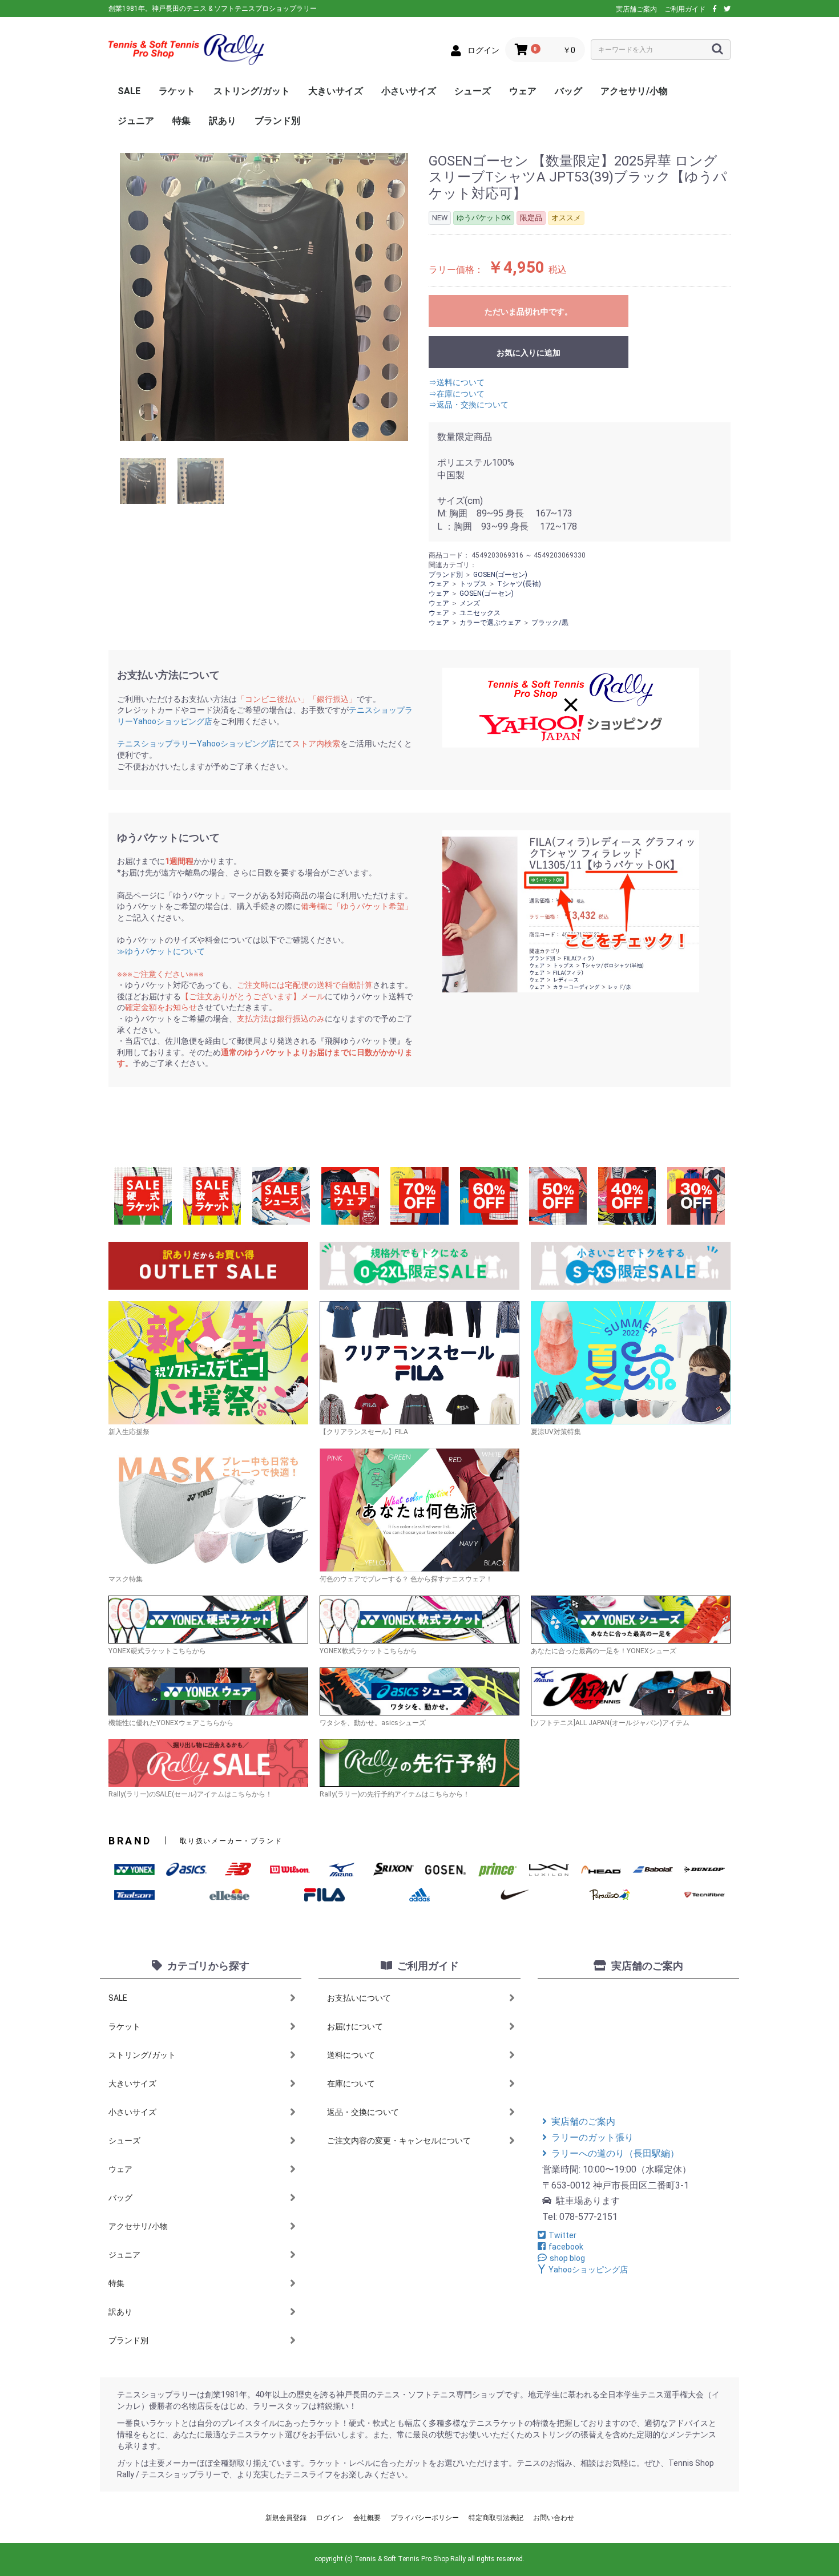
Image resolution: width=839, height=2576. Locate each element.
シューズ (473, 91)
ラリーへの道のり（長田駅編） (615, 2153)
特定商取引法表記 (496, 2518)
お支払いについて (359, 1998)
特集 (181, 121)
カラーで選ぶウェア (490, 623)
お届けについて (355, 2026)
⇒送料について (457, 382)
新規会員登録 (286, 2518)
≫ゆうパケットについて (161, 951)
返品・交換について (363, 2112)
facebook (566, 2247)
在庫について (351, 2084)
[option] (264, 297)
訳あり (223, 121)
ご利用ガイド (685, 9)
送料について (351, 2055)
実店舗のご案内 (583, 2121)
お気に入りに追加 (529, 353)
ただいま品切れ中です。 (529, 312)
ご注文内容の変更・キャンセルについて (399, 2141)
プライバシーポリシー (425, 2518)
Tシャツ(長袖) (519, 584)
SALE (129, 91)
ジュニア (136, 121)
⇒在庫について (457, 394)
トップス (473, 584)
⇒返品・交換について (469, 405)
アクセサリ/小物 (634, 91)
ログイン (330, 2518)
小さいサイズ (409, 91)
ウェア (523, 91)
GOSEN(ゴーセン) (500, 575)
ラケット (177, 91)
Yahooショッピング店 (588, 2270)
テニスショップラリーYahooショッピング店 (197, 744)
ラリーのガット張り (592, 2137)
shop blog (567, 2258)
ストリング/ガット (252, 91)
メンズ (470, 603)
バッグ (568, 91)
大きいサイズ (336, 91)
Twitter (562, 2235)
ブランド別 (277, 121)
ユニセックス (480, 613)
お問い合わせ (554, 2518)
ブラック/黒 (550, 623)
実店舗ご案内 (636, 9)
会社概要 (367, 2518)
